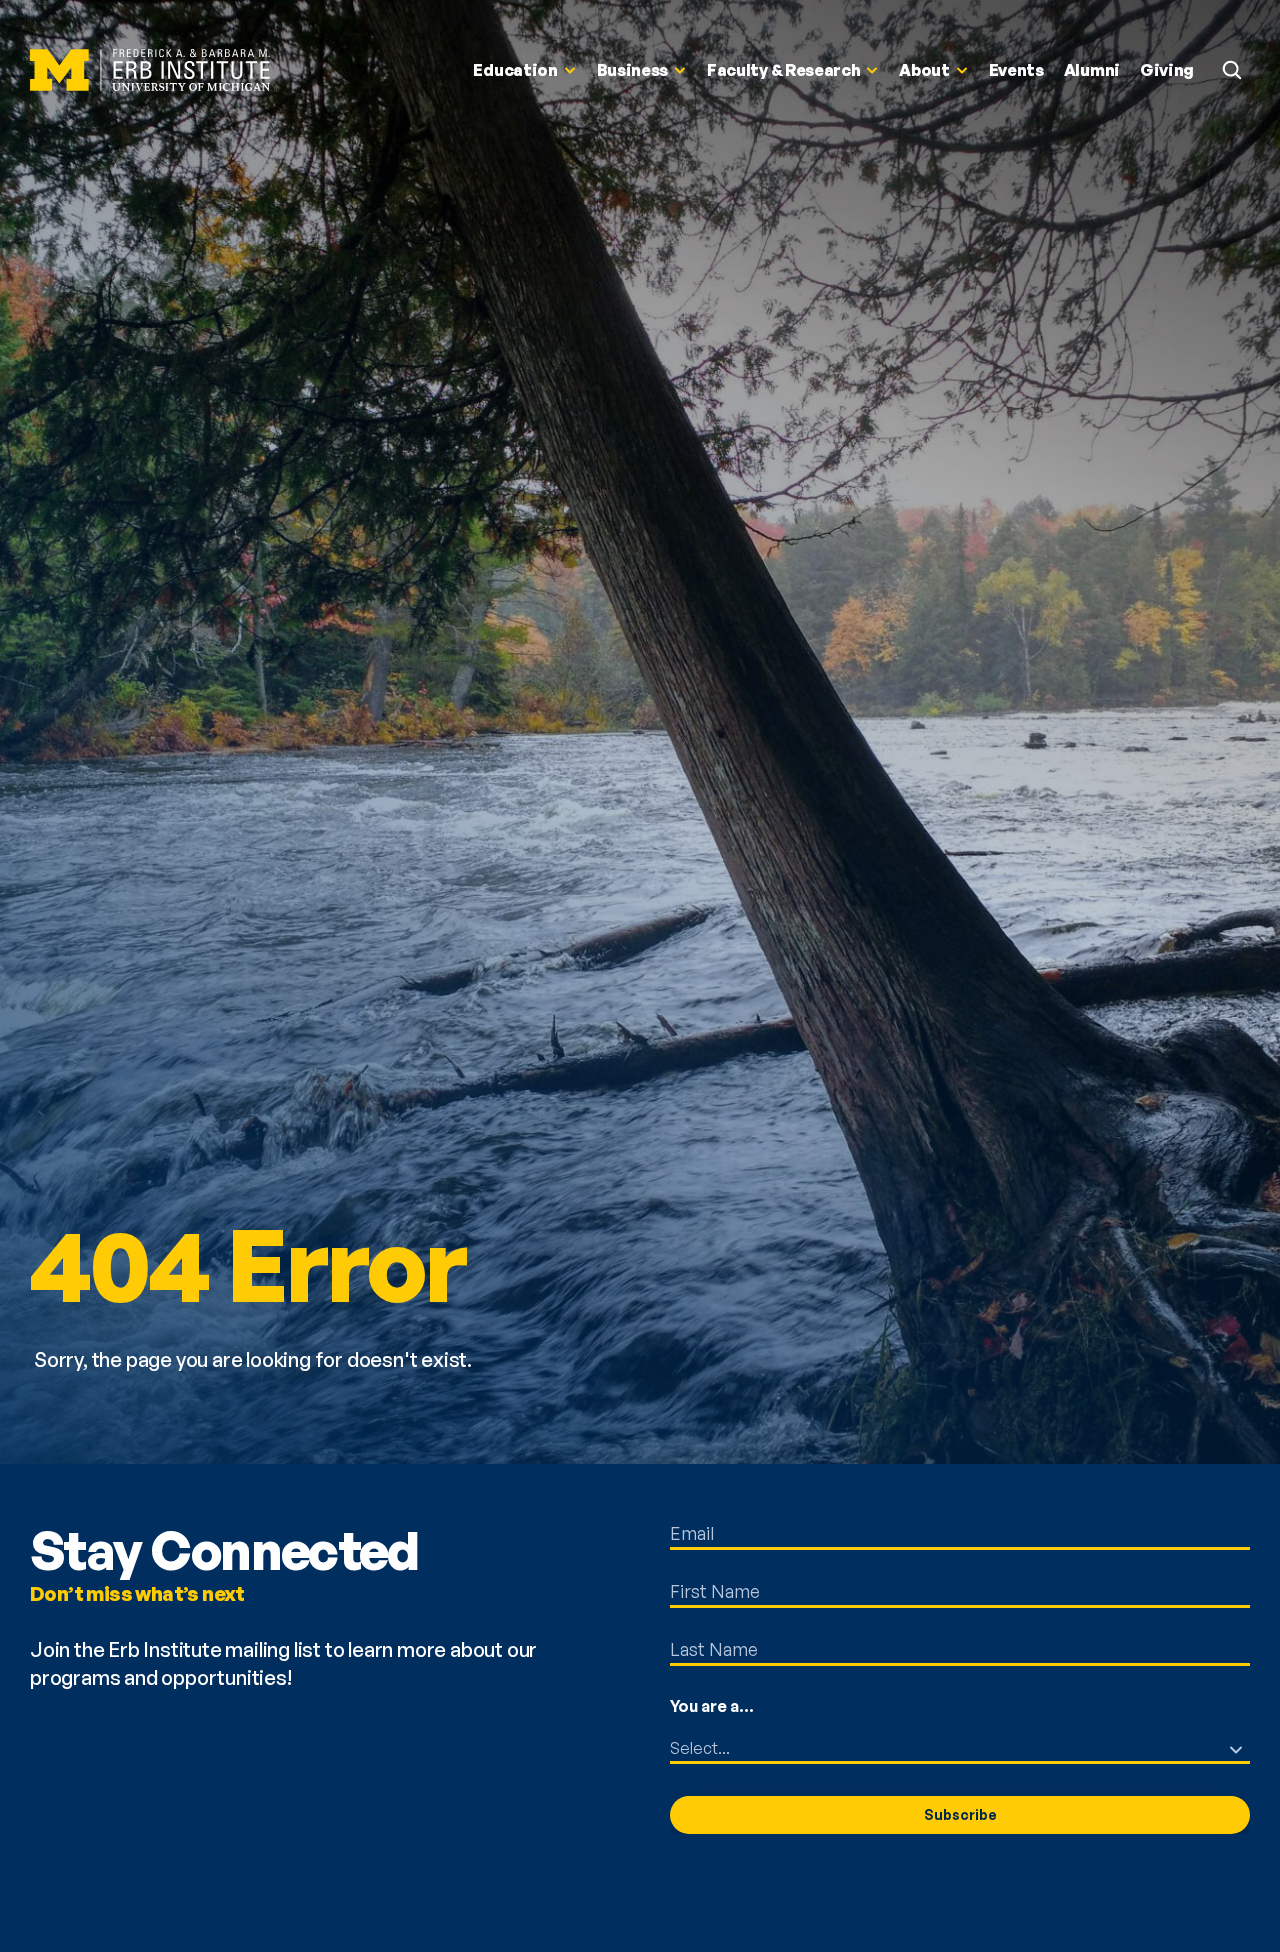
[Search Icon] (1232, 70)
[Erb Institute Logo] (150, 70)
